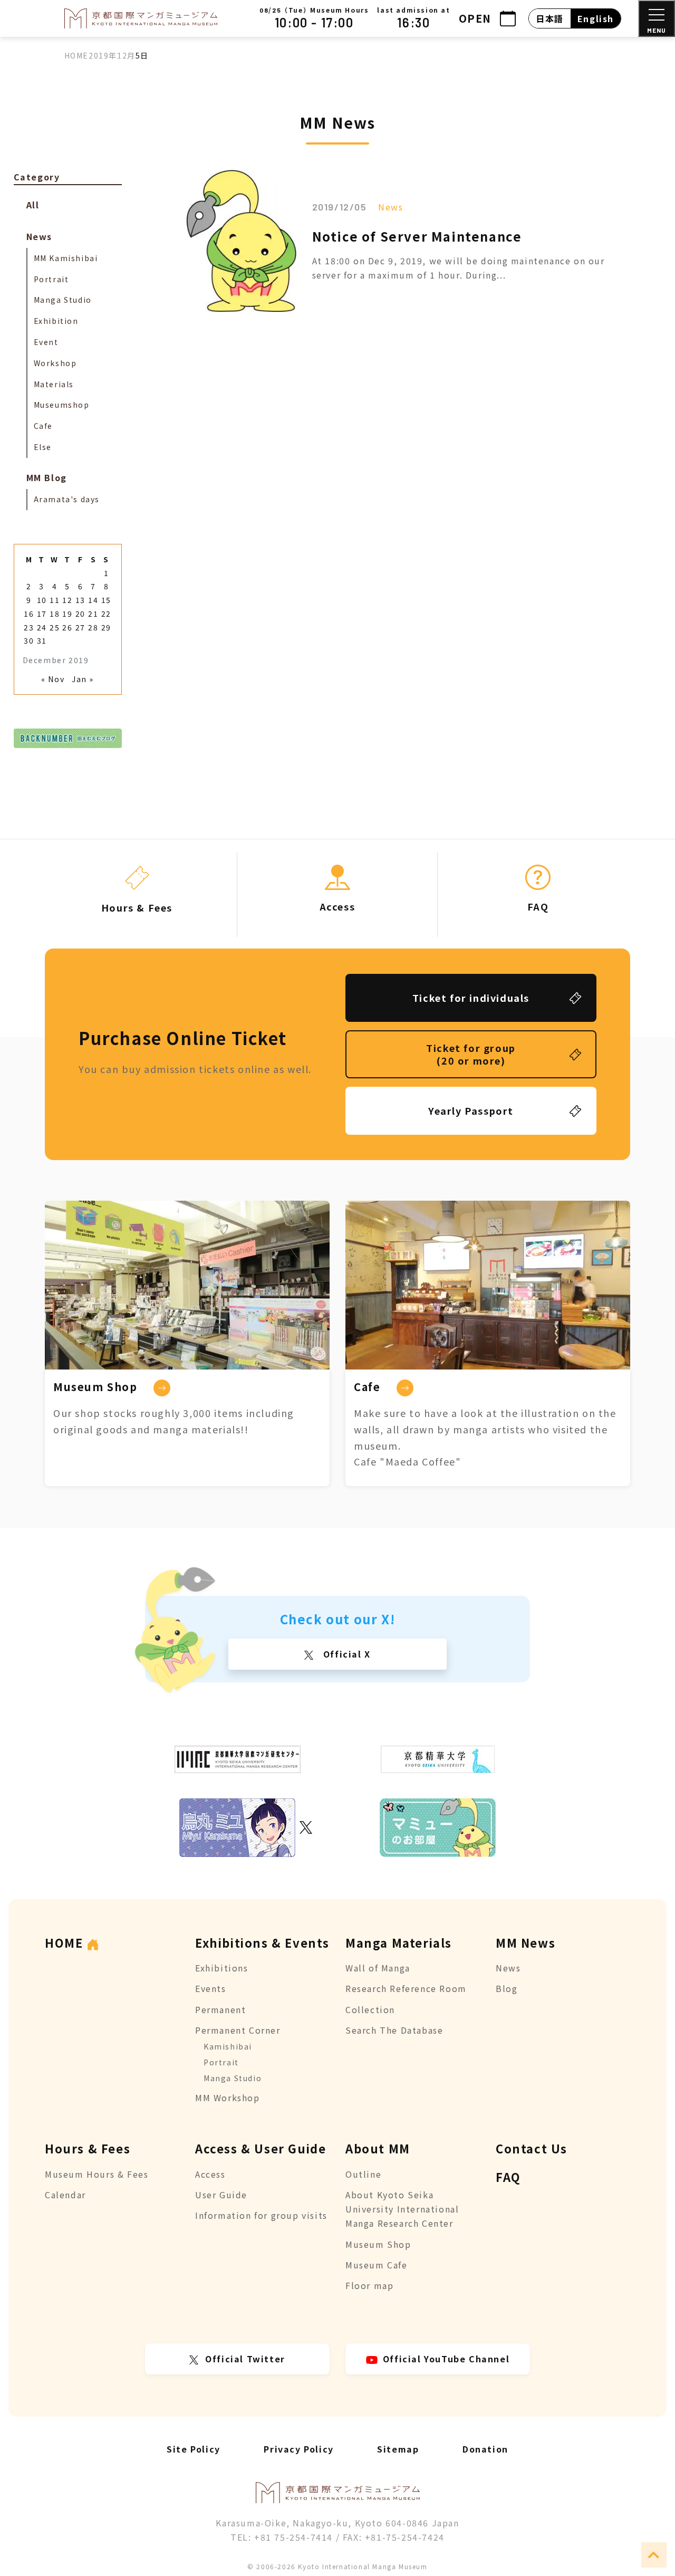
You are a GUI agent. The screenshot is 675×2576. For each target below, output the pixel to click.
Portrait (51, 279)
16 (29, 614)
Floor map (369, 2285)
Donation (485, 2449)
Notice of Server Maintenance (417, 236)
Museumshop (62, 405)
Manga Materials (399, 1942)
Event (46, 342)
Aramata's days (67, 499)
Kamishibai (228, 2046)
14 (93, 600)
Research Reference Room (406, 1988)
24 (42, 627)
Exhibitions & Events (262, 1942)
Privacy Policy (298, 2449)
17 (42, 614)
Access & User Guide (261, 2148)
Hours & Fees (88, 2148)
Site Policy (194, 2449)
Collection (370, 2009)
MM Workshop (228, 2098)
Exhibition (56, 321)
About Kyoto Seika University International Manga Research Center (402, 2209)
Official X (345, 1654)
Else (43, 447)
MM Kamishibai (66, 258)
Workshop (55, 363)
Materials (54, 384)
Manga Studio (63, 300)
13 (80, 600)
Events (211, 1988)
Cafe (43, 426)
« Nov (53, 679)
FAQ (508, 2177)
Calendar (65, 2195)
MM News (525, 1942)
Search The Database (394, 2030)
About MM (378, 2148)
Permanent (220, 2009)
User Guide (221, 2195)
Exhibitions (222, 1968)
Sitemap (398, 2449)
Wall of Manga (378, 1968)
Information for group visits (261, 2215)
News (390, 207)
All (33, 205)
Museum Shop (378, 2244)
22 (106, 614)
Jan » (83, 679)
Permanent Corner (238, 2030)
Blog (507, 1988)
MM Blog (47, 477)
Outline (363, 2174)
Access (210, 2174)
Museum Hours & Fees (97, 2174)
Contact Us (532, 2148)
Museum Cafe (377, 2265)
